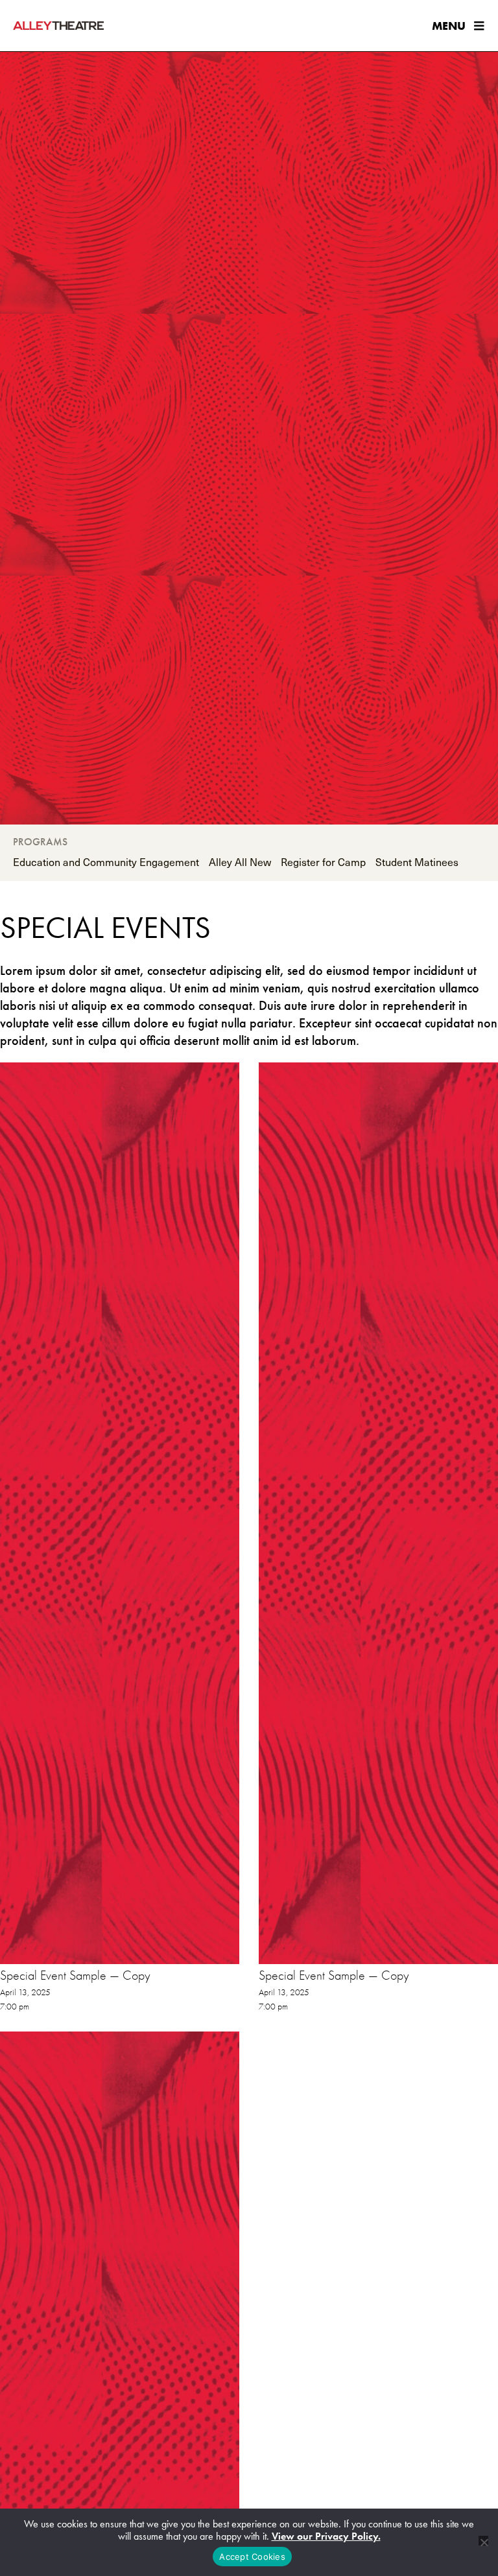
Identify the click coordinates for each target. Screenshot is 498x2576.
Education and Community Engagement (106, 861)
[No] (483, 2541)
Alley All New (240, 861)
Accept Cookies (252, 2557)
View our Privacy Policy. (326, 2536)
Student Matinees (417, 861)
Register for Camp (323, 861)
